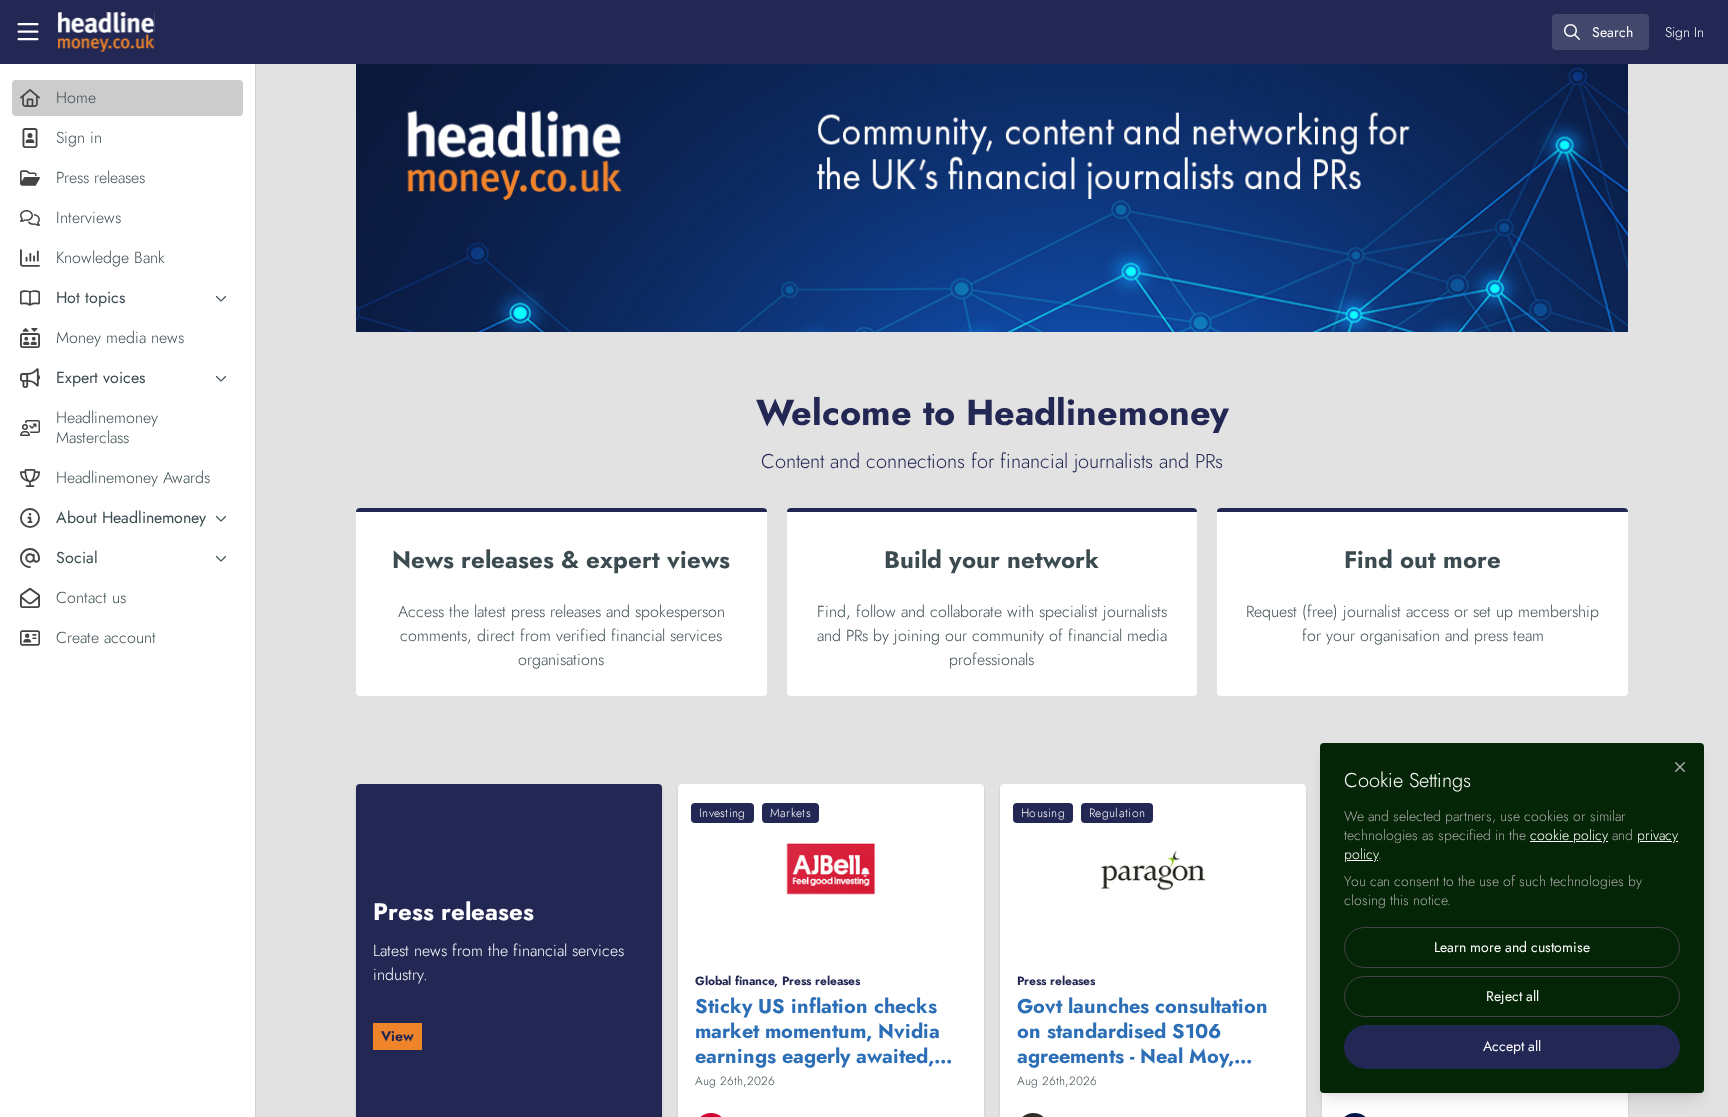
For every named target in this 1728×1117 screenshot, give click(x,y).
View (397, 1036)
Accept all (1512, 1046)
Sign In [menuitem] (1684, 32)
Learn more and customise (1512, 947)
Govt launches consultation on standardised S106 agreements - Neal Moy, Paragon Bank (1142, 1031)
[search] (1600, 32)
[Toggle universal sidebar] (28, 32)
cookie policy (1569, 835)
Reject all (1512, 996)
